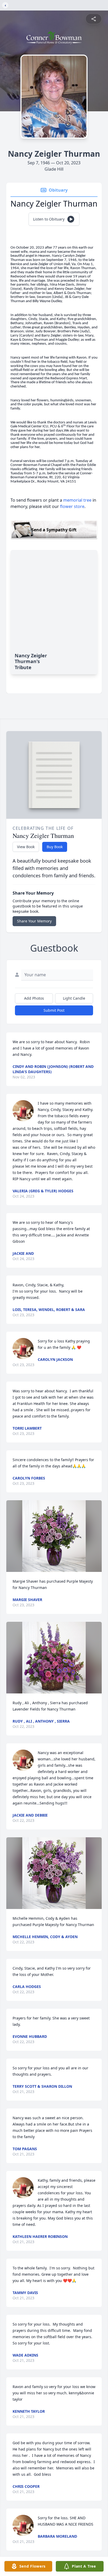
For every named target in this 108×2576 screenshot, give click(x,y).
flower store (72, 506)
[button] (54, 1536)
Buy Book (55, 847)
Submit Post (54, 1010)
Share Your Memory (34, 921)
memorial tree (77, 500)
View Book (26, 847)
